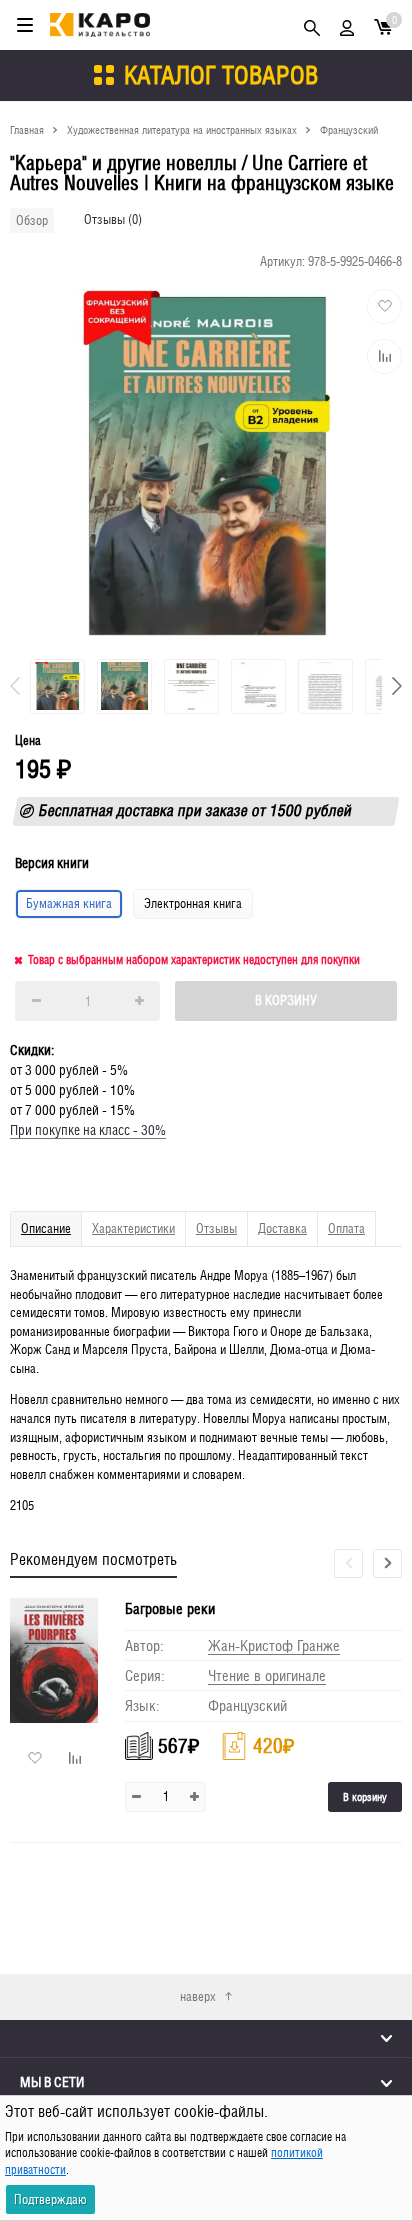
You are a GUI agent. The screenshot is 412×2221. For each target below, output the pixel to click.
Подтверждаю (50, 2199)
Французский (349, 129)
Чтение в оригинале (267, 1675)
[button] (397, 686)
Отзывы (216, 1228)
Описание (46, 1228)
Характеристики (133, 1228)
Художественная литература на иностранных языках (182, 129)
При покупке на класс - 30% (88, 1130)
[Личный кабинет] (347, 25)
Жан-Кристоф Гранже (274, 1645)
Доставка (282, 1228)
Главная (27, 129)
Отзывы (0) (113, 219)
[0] (383, 25)
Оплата (346, 1228)
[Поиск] (312, 25)
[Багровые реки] (60, 1660)
